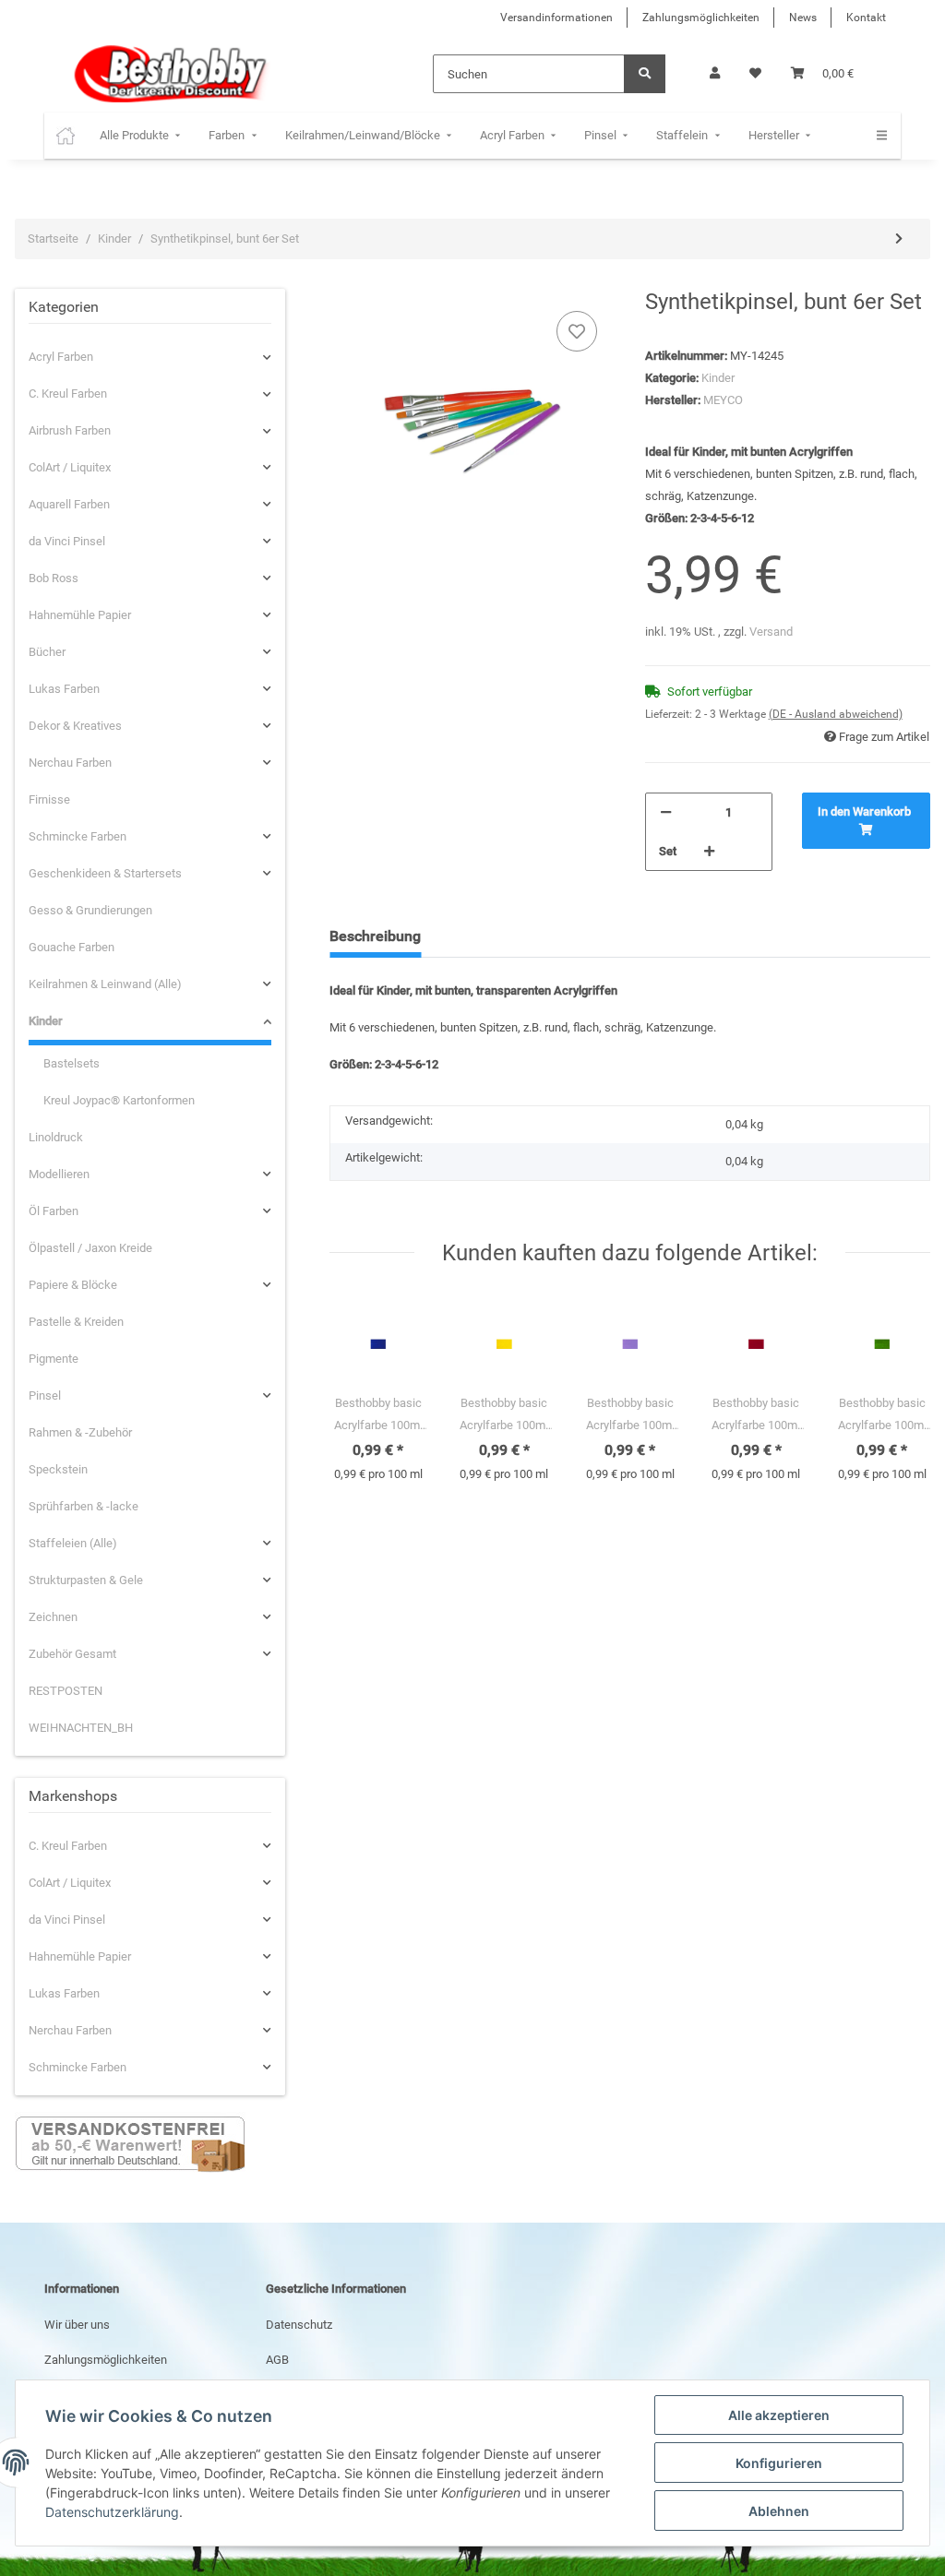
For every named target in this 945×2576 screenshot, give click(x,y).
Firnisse (49, 799)
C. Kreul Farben (68, 394)
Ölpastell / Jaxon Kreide (90, 1248)
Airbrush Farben (70, 430)
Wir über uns (77, 2325)
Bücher (47, 652)
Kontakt (866, 18)
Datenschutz (299, 2325)
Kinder (718, 378)
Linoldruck (56, 1137)
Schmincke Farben (78, 836)
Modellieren (59, 1174)
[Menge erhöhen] (709, 852)
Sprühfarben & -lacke (84, 1506)
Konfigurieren (779, 2463)
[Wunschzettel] (755, 74)
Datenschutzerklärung (112, 2512)
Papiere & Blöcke (73, 1285)
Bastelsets (72, 1063)
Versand (771, 632)
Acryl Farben (61, 357)
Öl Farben (54, 1211)
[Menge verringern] (666, 813)
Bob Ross (54, 578)
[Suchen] (645, 74)
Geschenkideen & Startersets (105, 873)
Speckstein (58, 1469)
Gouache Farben (72, 947)
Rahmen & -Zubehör (80, 1432)
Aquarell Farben (69, 504)
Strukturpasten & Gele (86, 1580)
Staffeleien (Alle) (73, 1543)
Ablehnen (779, 2511)
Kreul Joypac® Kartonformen (119, 1100)
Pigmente (54, 1359)
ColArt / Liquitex (70, 467)
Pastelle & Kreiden (76, 1322)
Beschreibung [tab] (375, 936)
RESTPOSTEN (66, 1691)
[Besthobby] (168, 74)
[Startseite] (66, 136)
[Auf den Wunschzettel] (577, 331)
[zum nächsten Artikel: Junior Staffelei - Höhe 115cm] (899, 239)
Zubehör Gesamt (72, 1654)
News (803, 18)
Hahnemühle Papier (80, 615)
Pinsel (45, 1395)
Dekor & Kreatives (75, 726)
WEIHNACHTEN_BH (81, 1728)
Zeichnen (53, 1617)
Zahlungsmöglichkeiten (701, 18)
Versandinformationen (556, 18)
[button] (715, 74)
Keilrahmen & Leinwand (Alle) (105, 984)
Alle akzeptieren (779, 2415)
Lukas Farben (64, 689)
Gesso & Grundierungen (90, 910)
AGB (277, 2360)
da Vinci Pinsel (67, 541)
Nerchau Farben (70, 763)
